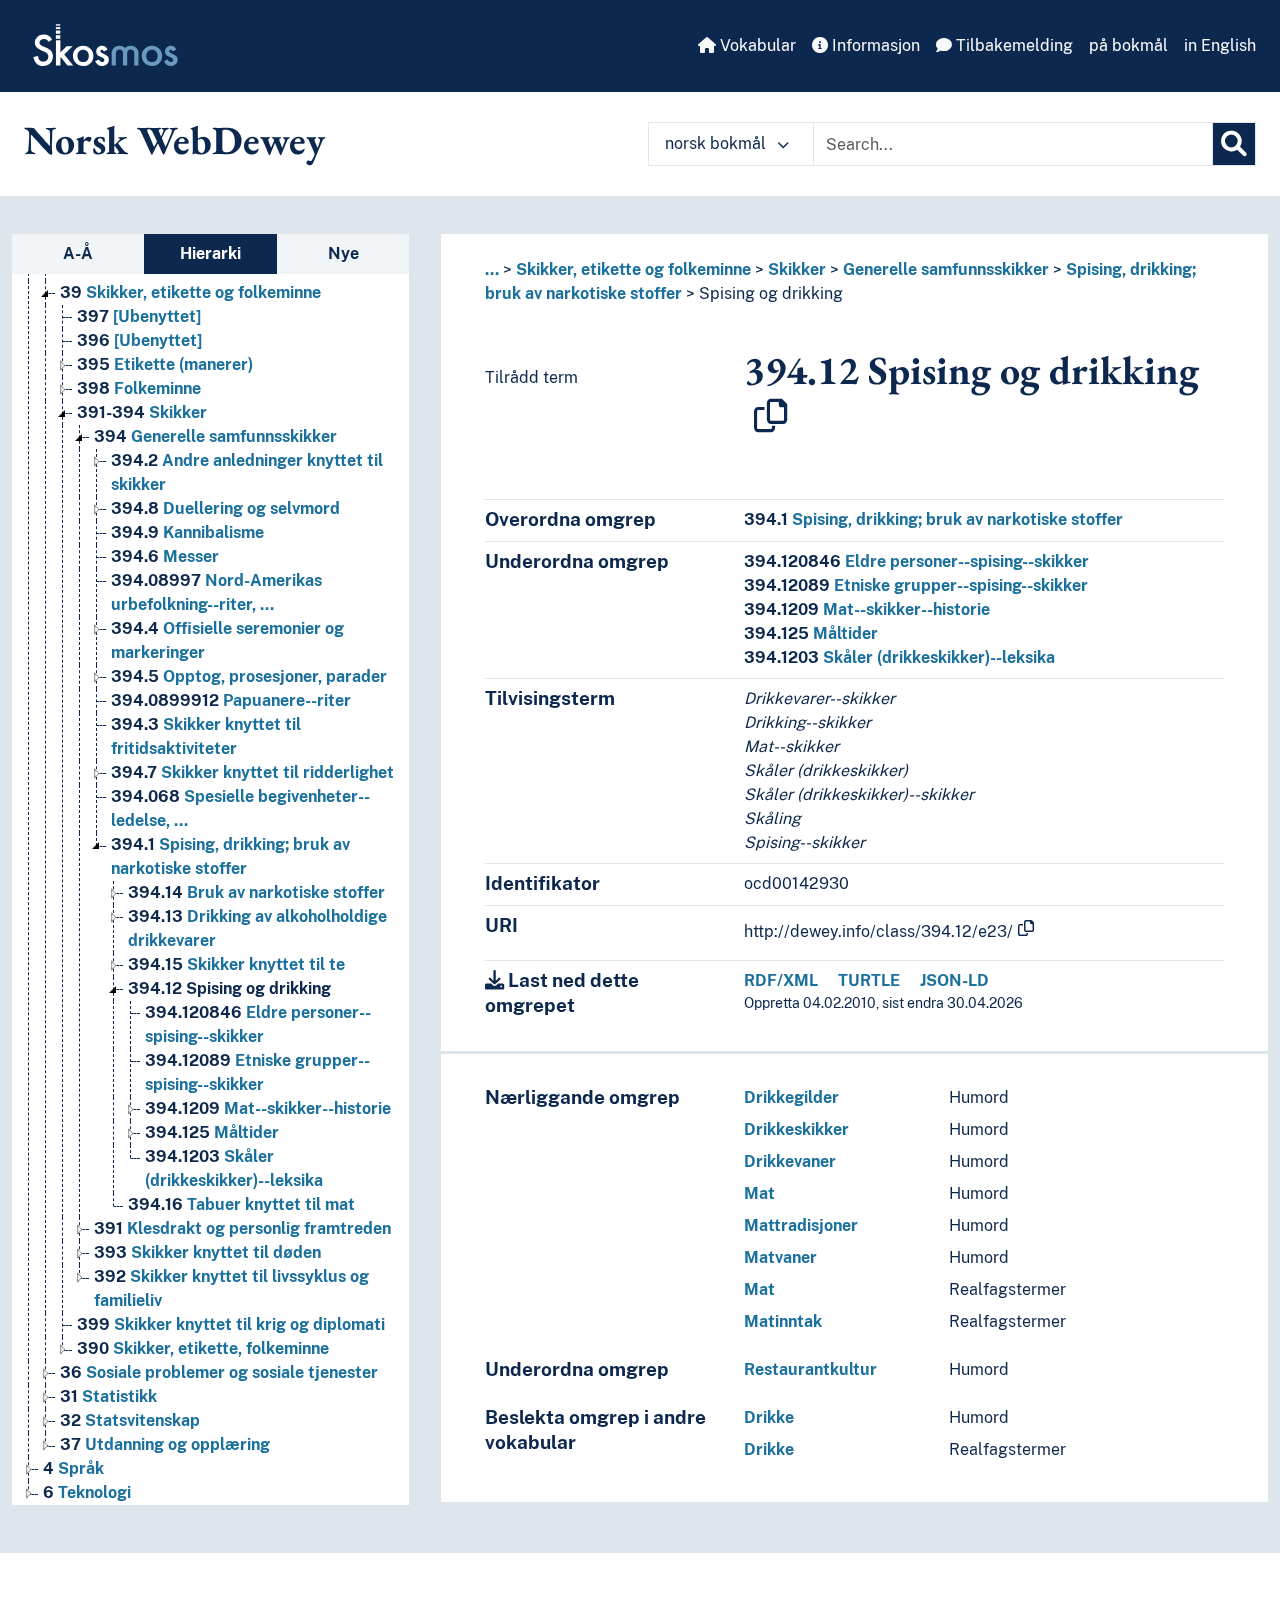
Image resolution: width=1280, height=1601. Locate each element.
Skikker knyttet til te (236, 964)
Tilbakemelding (1012, 45)
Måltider (212, 1132)
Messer (165, 556)
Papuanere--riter (231, 700)
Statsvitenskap (130, 1420)
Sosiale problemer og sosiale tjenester (219, 1372)
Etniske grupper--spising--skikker (916, 585)
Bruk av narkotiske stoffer (256, 892)
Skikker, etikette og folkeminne (190, 292)
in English (1220, 45)
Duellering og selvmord (225, 508)
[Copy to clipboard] (771, 416)
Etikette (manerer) (165, 364)
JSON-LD (954, 980)
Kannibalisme (187, 532)
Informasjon (874, 45)
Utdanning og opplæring (165, 1444)
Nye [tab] (343, 253)
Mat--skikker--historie (268, 1108)
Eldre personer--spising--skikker (916, 561)
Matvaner (780, 1257)
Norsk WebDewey (174, 140)
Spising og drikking (229, 988)
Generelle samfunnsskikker (215, 436)
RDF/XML (781, 980)
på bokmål (1128, 45)
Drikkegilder (791, 1097)
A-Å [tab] (78, 253)
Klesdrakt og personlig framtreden (242, 1228)
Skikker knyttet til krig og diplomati (231, 1324)
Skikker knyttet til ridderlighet (252, 772)
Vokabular (756, 45)
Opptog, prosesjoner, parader (249, 676)
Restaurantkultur (810, 1369)
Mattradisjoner (801, 1225)
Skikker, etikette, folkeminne (203, 1348)
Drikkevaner (790, 1161)
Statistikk (108, 1396)
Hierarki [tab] (210, 253)
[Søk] (1234, 144)
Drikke (769, 1417)
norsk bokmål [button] (717, 143)
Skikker (142, 412)
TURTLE (869, 980)
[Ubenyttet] (139, 316)
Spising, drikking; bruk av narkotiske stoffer (933, 519)
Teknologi (87, 1492)
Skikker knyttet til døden (207, 1252)
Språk (73, 1468)
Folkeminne (139, 388)
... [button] (492, 269)
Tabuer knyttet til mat (241, 1204)
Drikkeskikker (796, 1129)
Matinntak (783, 1321)
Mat (759, 1193)
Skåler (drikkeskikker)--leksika (899, 657)
